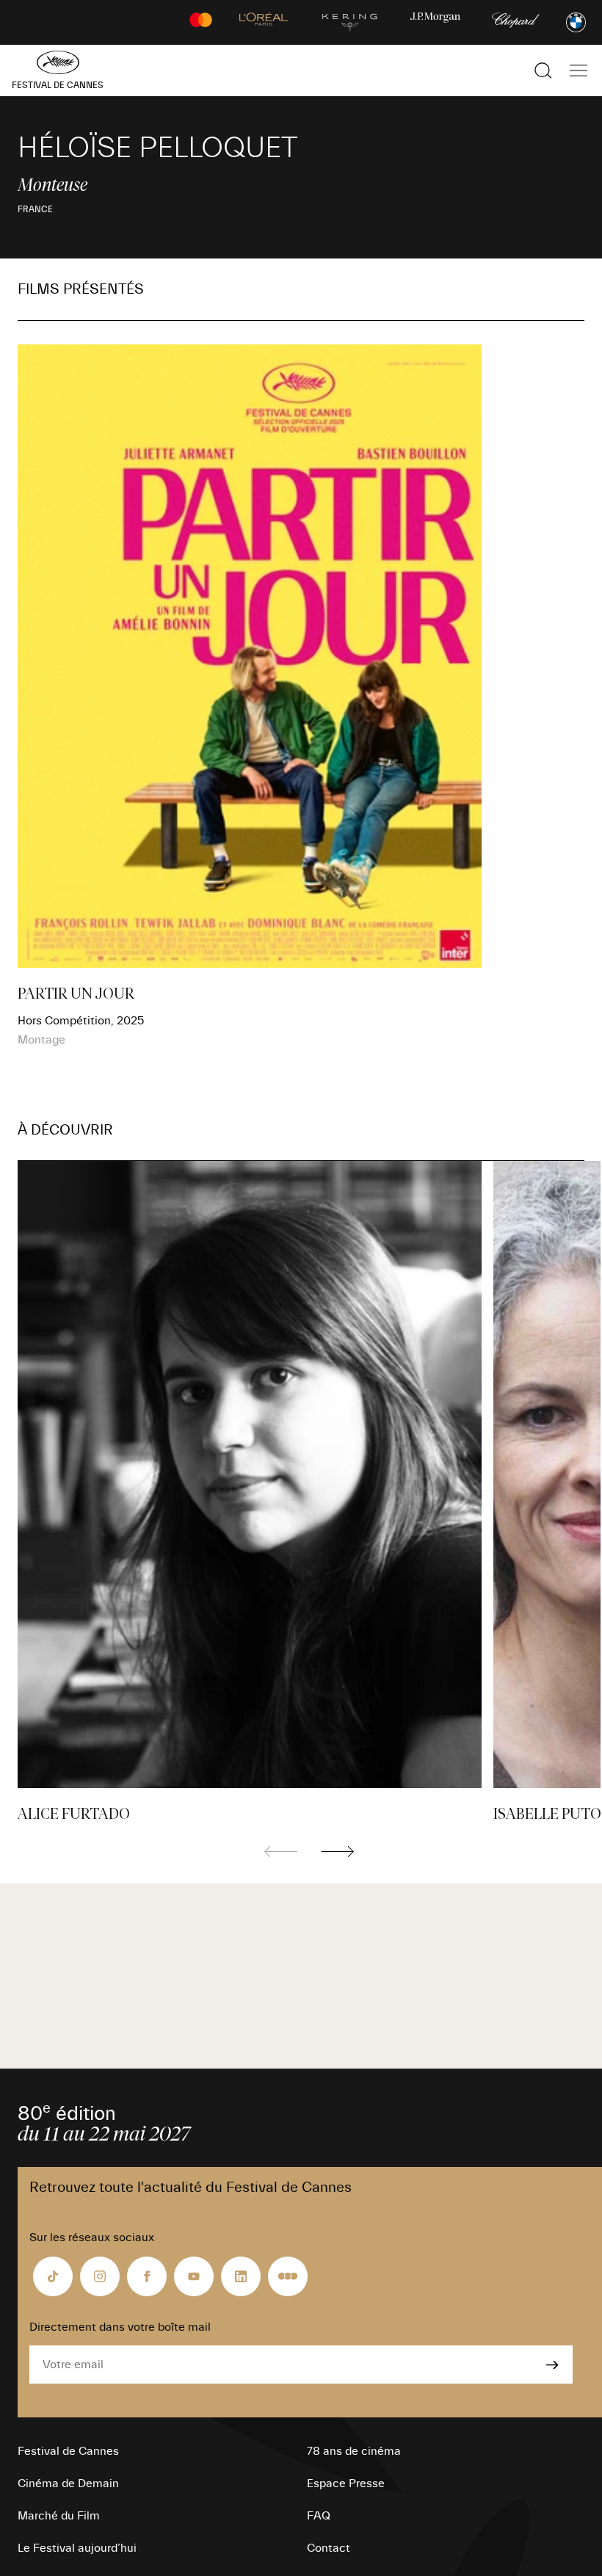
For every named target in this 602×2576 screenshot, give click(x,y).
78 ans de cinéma (354, 2451)
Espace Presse (346, 2483)
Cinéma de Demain (68, 2483)
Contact (329, 2548)
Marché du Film (59, 2516)
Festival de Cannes (68, 2451)
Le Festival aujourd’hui (77, 2548)
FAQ (319, 2516)
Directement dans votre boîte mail (120, 2327)
